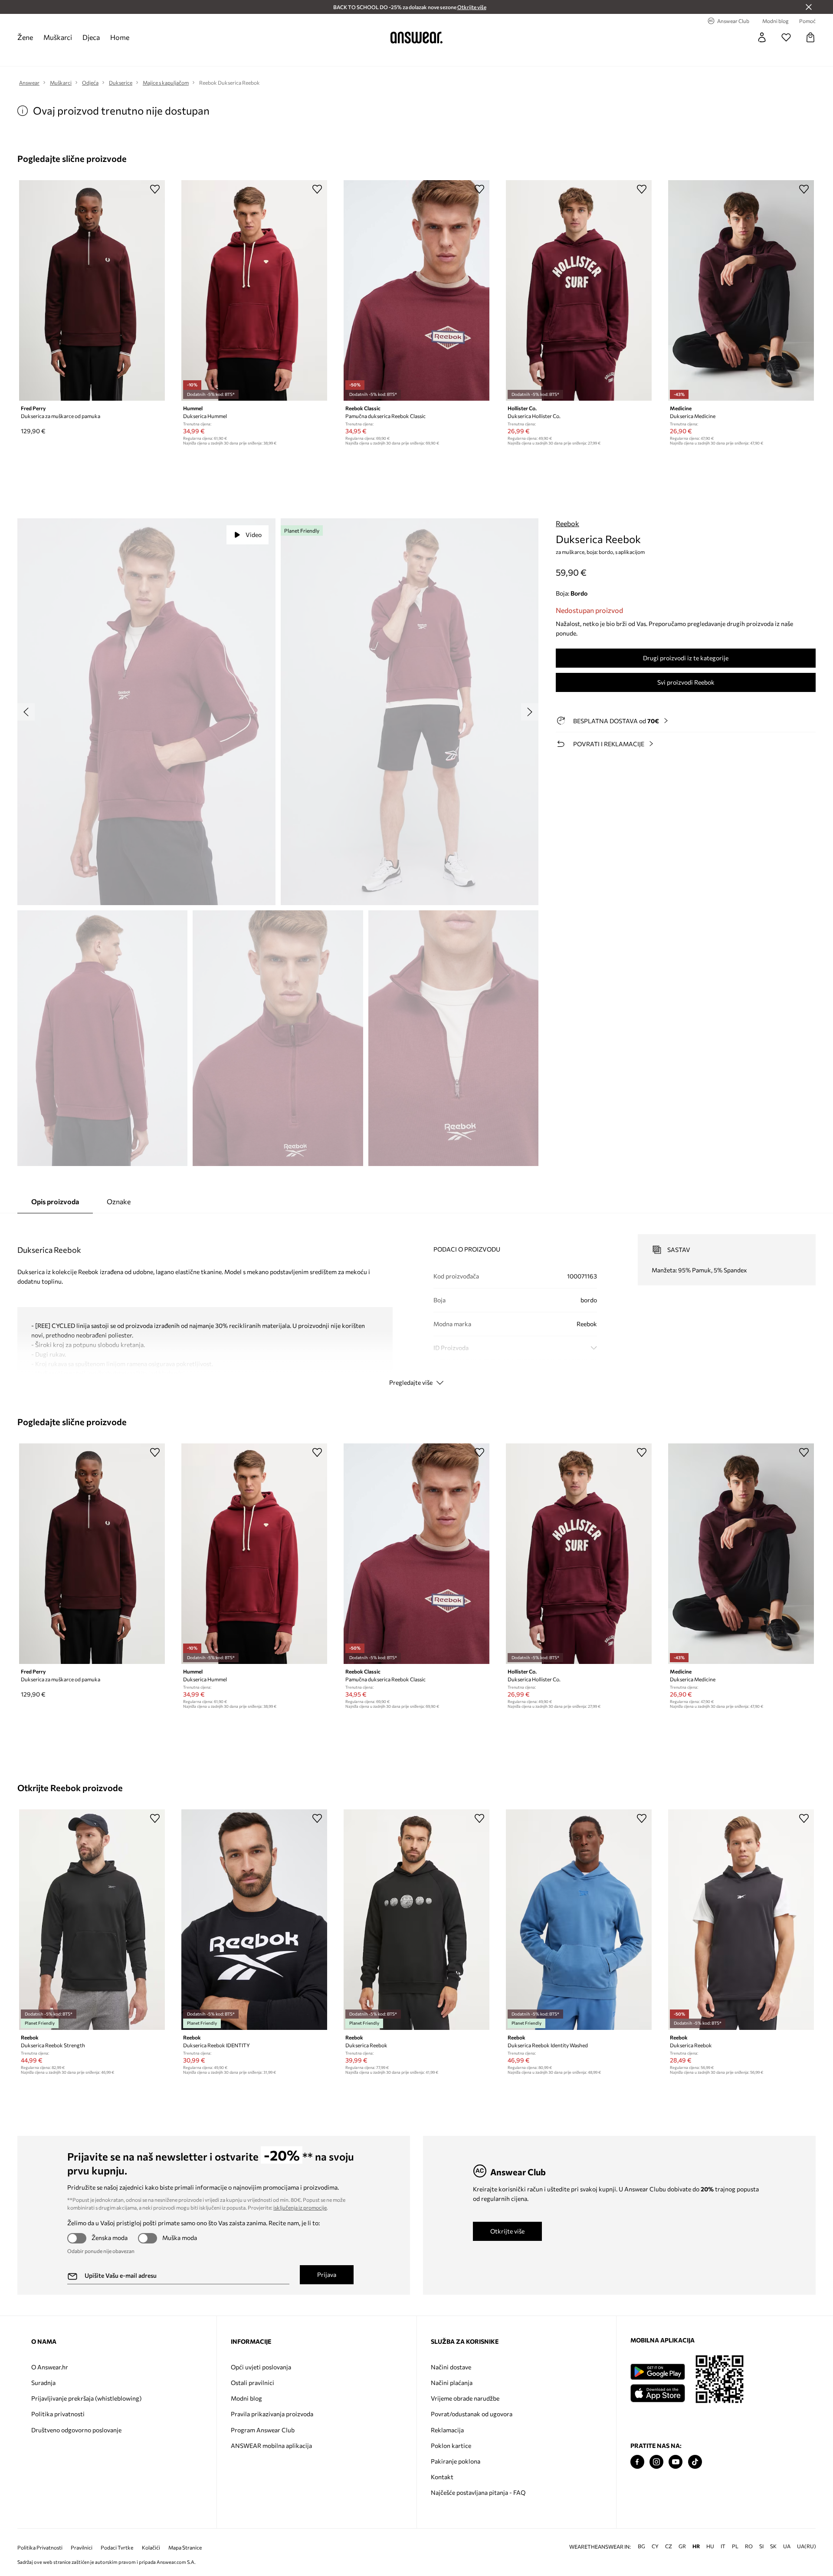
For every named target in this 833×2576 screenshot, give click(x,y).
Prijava (327, 2275)
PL (735, 2546)
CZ (669, 2546)
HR (696, 2546)
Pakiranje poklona (456, 2461)
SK (773, 2546)
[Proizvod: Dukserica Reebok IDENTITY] (254, 1920)
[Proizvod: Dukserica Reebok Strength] (92, 1920)
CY (655, 2546)
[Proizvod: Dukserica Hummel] (254, 290)
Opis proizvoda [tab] (55, 1201)
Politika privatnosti (58, 2414)
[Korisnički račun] (762, 37)
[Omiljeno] (786, 37)
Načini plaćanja (452, 2383)
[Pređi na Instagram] (656, 2462)
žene (25, 37)
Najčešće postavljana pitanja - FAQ (478, 2492)
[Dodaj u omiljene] (155, 189)
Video (254, 535)
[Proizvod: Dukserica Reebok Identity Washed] (579, 1920)
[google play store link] (658, 2372)
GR (682, 2546)
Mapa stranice (185, 2548)
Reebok (567, 523)
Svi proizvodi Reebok (686, 682)
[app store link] (658, 2392)
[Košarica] (810, 37)
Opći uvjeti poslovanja (261, 2367)
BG (641, 2546)
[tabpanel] (416, 1302)
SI (761, 2546)
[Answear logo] (416, 37)
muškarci (58, 37)
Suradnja (43, 2383)
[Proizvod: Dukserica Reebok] (416, 1920)
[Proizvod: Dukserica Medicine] (741, 290)
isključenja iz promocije (300, 2207)
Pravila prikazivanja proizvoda (272, 2414)
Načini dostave (451, 2367)
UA (787, 2546)
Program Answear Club (263, 2430)
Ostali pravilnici (253, 2383)
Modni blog (246, 2398)
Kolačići (151, 2548)
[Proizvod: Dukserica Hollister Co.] (579, 290)
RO (749, 2546)
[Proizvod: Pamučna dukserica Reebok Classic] (416, 290)
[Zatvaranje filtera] (809, 7)
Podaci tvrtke (117, 2548)
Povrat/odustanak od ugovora (472, 2414)
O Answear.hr (50, 2367)
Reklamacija (447, 2430)
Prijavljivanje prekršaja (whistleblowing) (86, 2398)
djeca (91, 37)
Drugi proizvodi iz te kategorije (686, 658)
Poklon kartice (451, 2446)
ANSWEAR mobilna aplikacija (271, 2446)
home (120, 37)
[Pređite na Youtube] (676, 2462)
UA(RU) (807, 2546)
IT (723, 2546)
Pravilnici (82, 2548)
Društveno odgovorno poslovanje (76, 2430)
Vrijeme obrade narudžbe (465, 2398)
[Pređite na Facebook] (637, 2462)
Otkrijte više (507, 2231)
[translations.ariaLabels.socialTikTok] (695, 2462)
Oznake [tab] (119, 1201)
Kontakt (442, 2477)
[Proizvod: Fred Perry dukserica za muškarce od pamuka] (92, 290)
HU (710, 2546)
